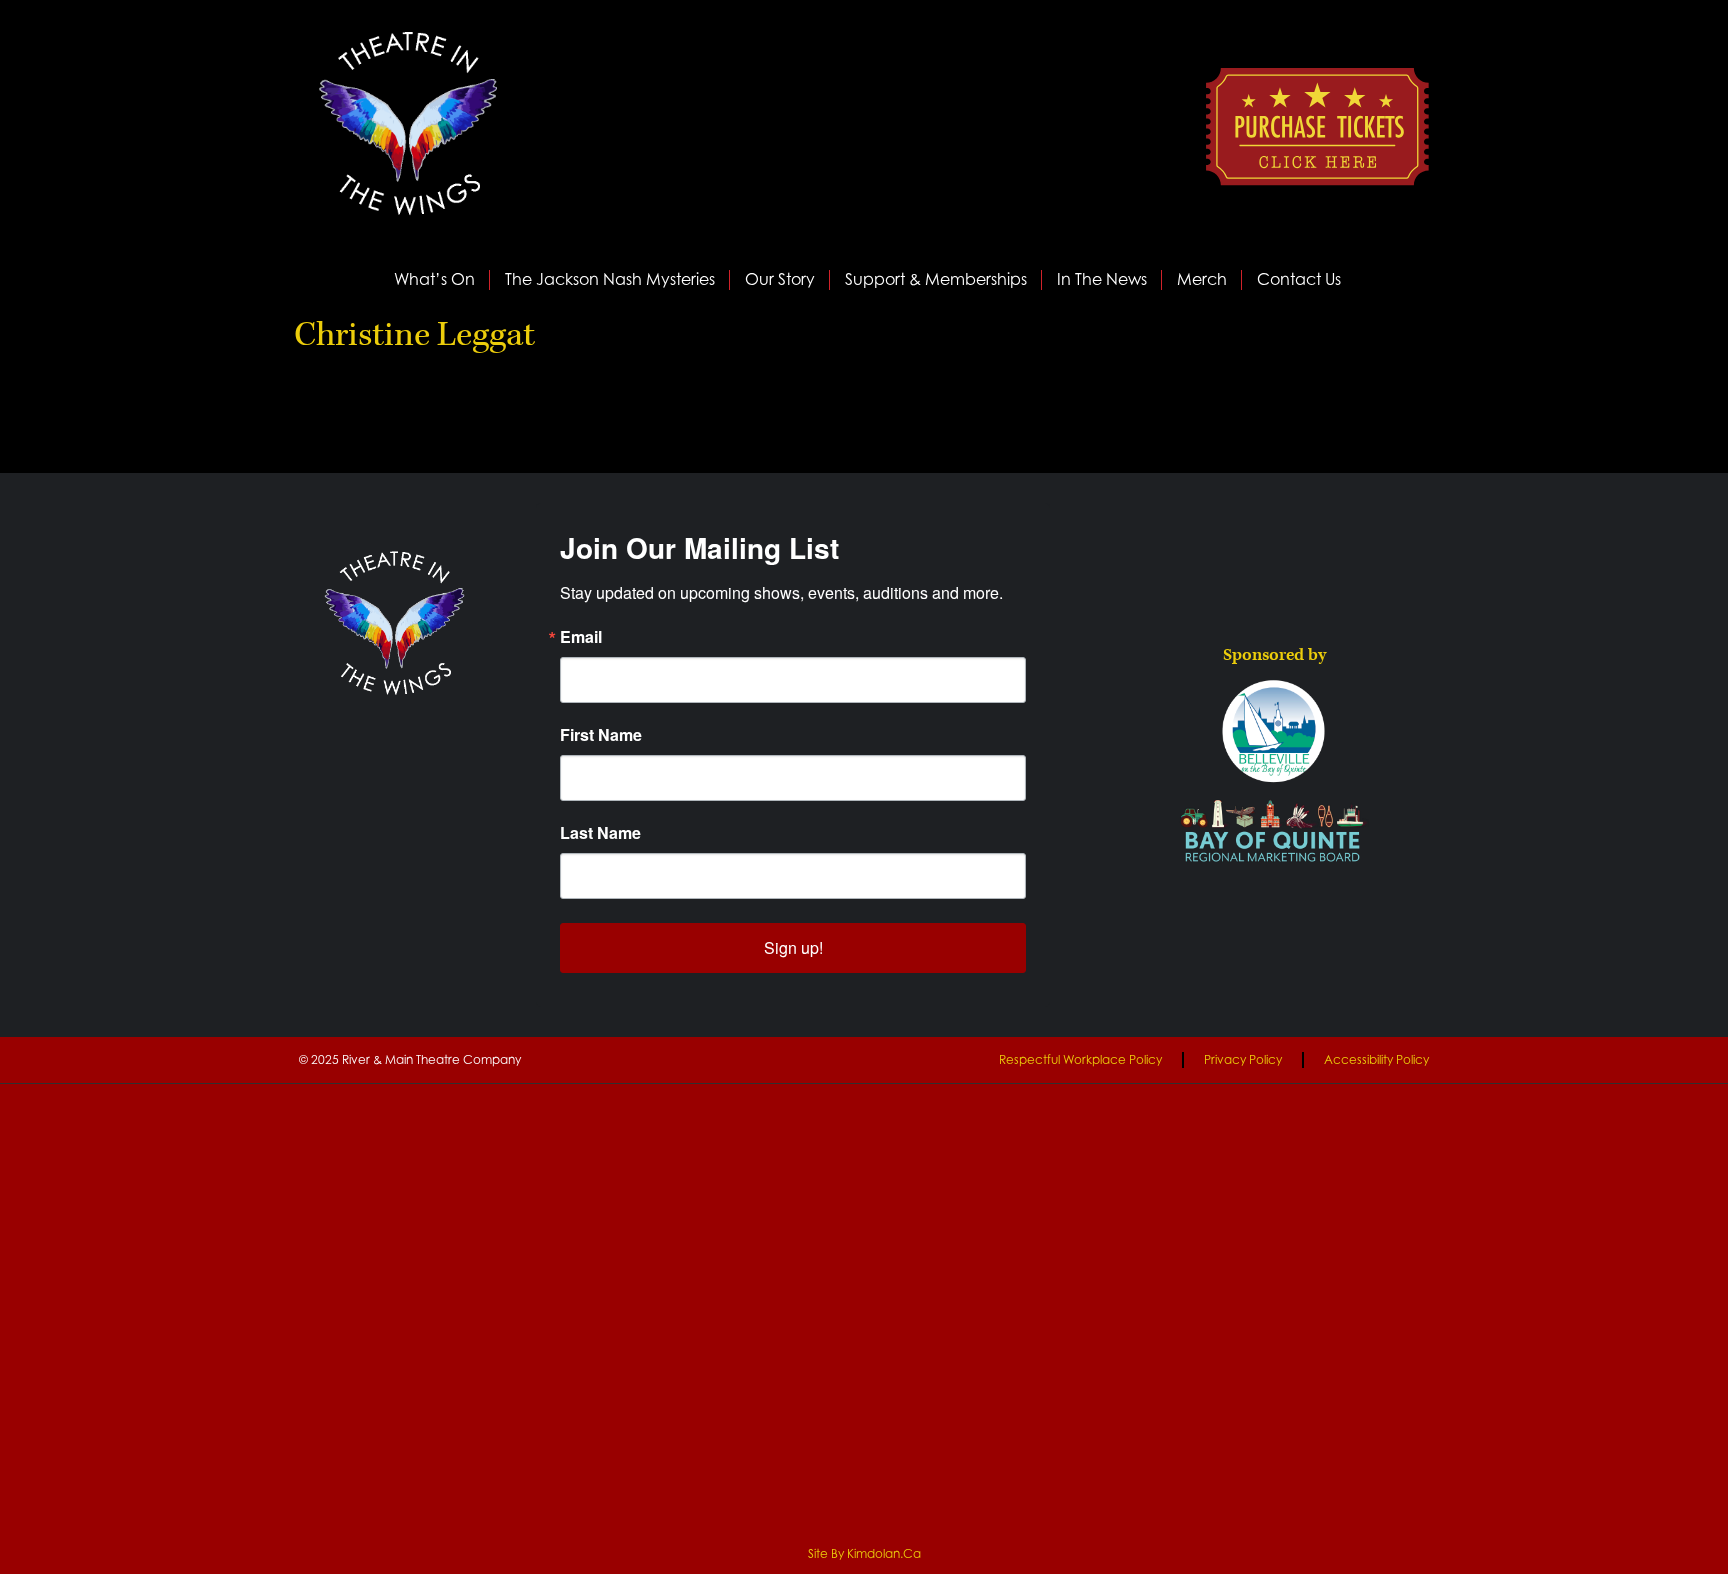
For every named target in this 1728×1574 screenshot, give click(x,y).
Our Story (780, 279)
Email (581, 637)
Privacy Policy (1243, 1059)
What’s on (434, 279)
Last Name (600, 833)
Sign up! (793, 947)
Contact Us (1299, 279)
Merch (1202, 279)
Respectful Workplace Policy (1080, 1059)
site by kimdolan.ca (864, 1553)
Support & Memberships (936, 279)
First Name (601, 735)
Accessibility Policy (1376, 1059)
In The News (1102, 279)
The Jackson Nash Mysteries (610, 279)
